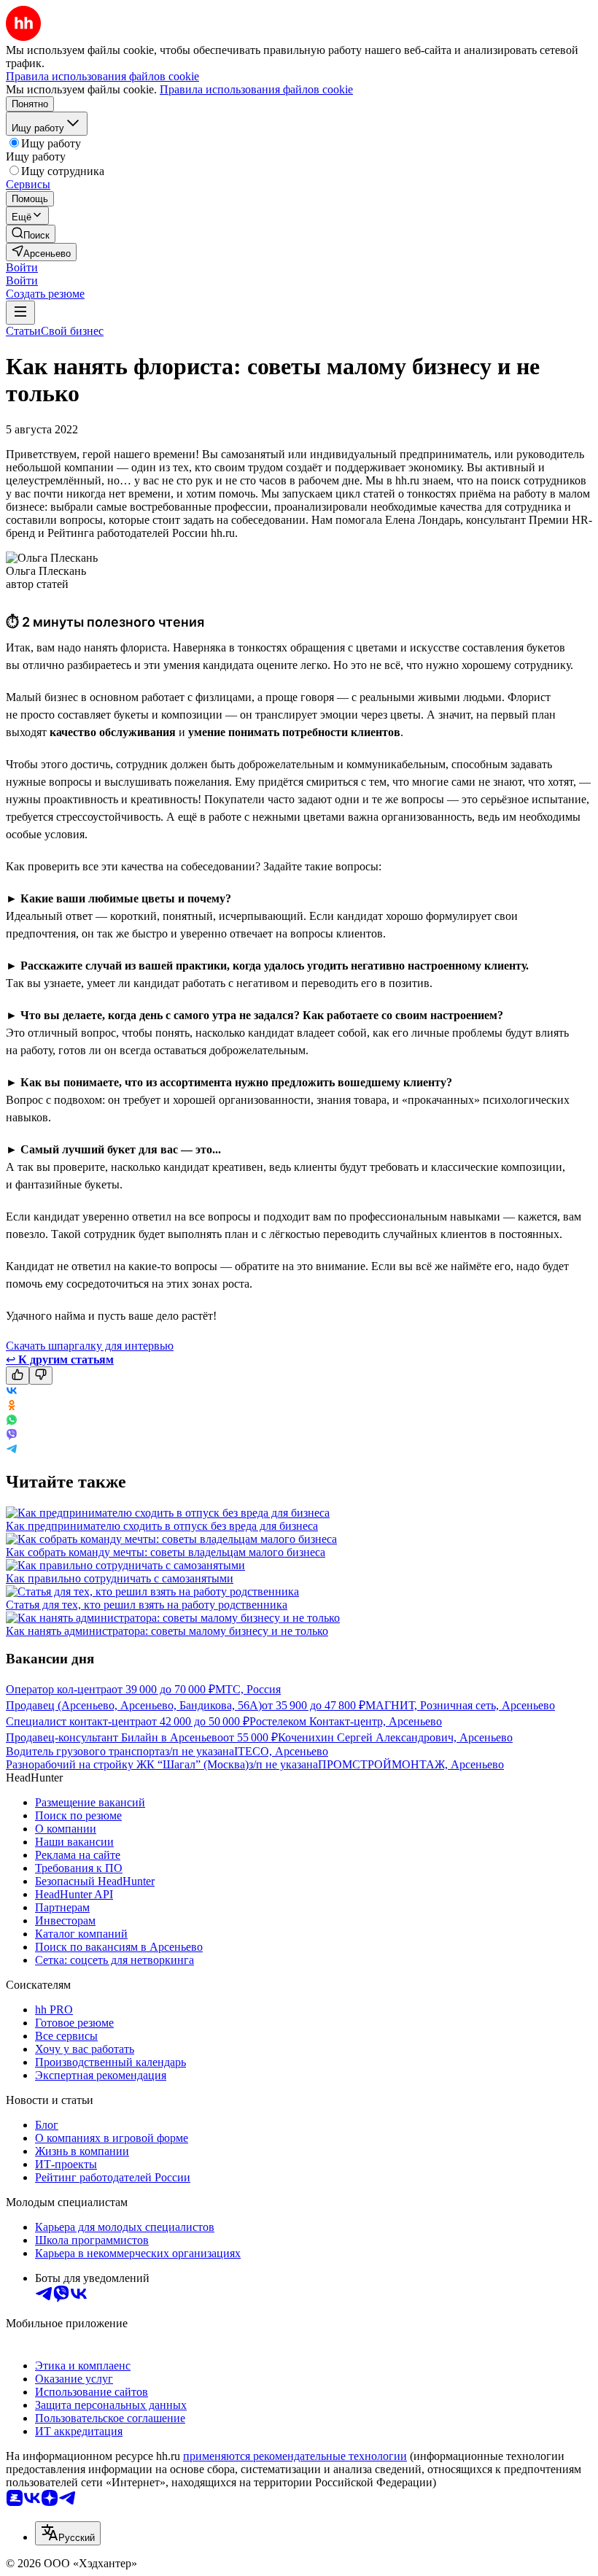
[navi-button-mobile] (20, 313)
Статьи (23, 331)
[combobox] (68, 2533)
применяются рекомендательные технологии (295, 2456)
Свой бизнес (72, 331)
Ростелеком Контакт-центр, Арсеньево (346, 1721)
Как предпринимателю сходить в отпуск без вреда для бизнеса (162, 1526)
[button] (22, 267)
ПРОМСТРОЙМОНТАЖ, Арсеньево (411, 1764)
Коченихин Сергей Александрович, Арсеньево (395, 1737)
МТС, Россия (248, 1689)
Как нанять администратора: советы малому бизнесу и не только (167, 1631)
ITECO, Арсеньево (281, 1751)
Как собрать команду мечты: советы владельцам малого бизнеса (166, 1552)
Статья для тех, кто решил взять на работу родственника (147, 1605)
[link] (31, 234)
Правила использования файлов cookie (256, 89)
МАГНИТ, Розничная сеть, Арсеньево (460, 1705)
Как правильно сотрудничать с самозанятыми (120, 1578)
